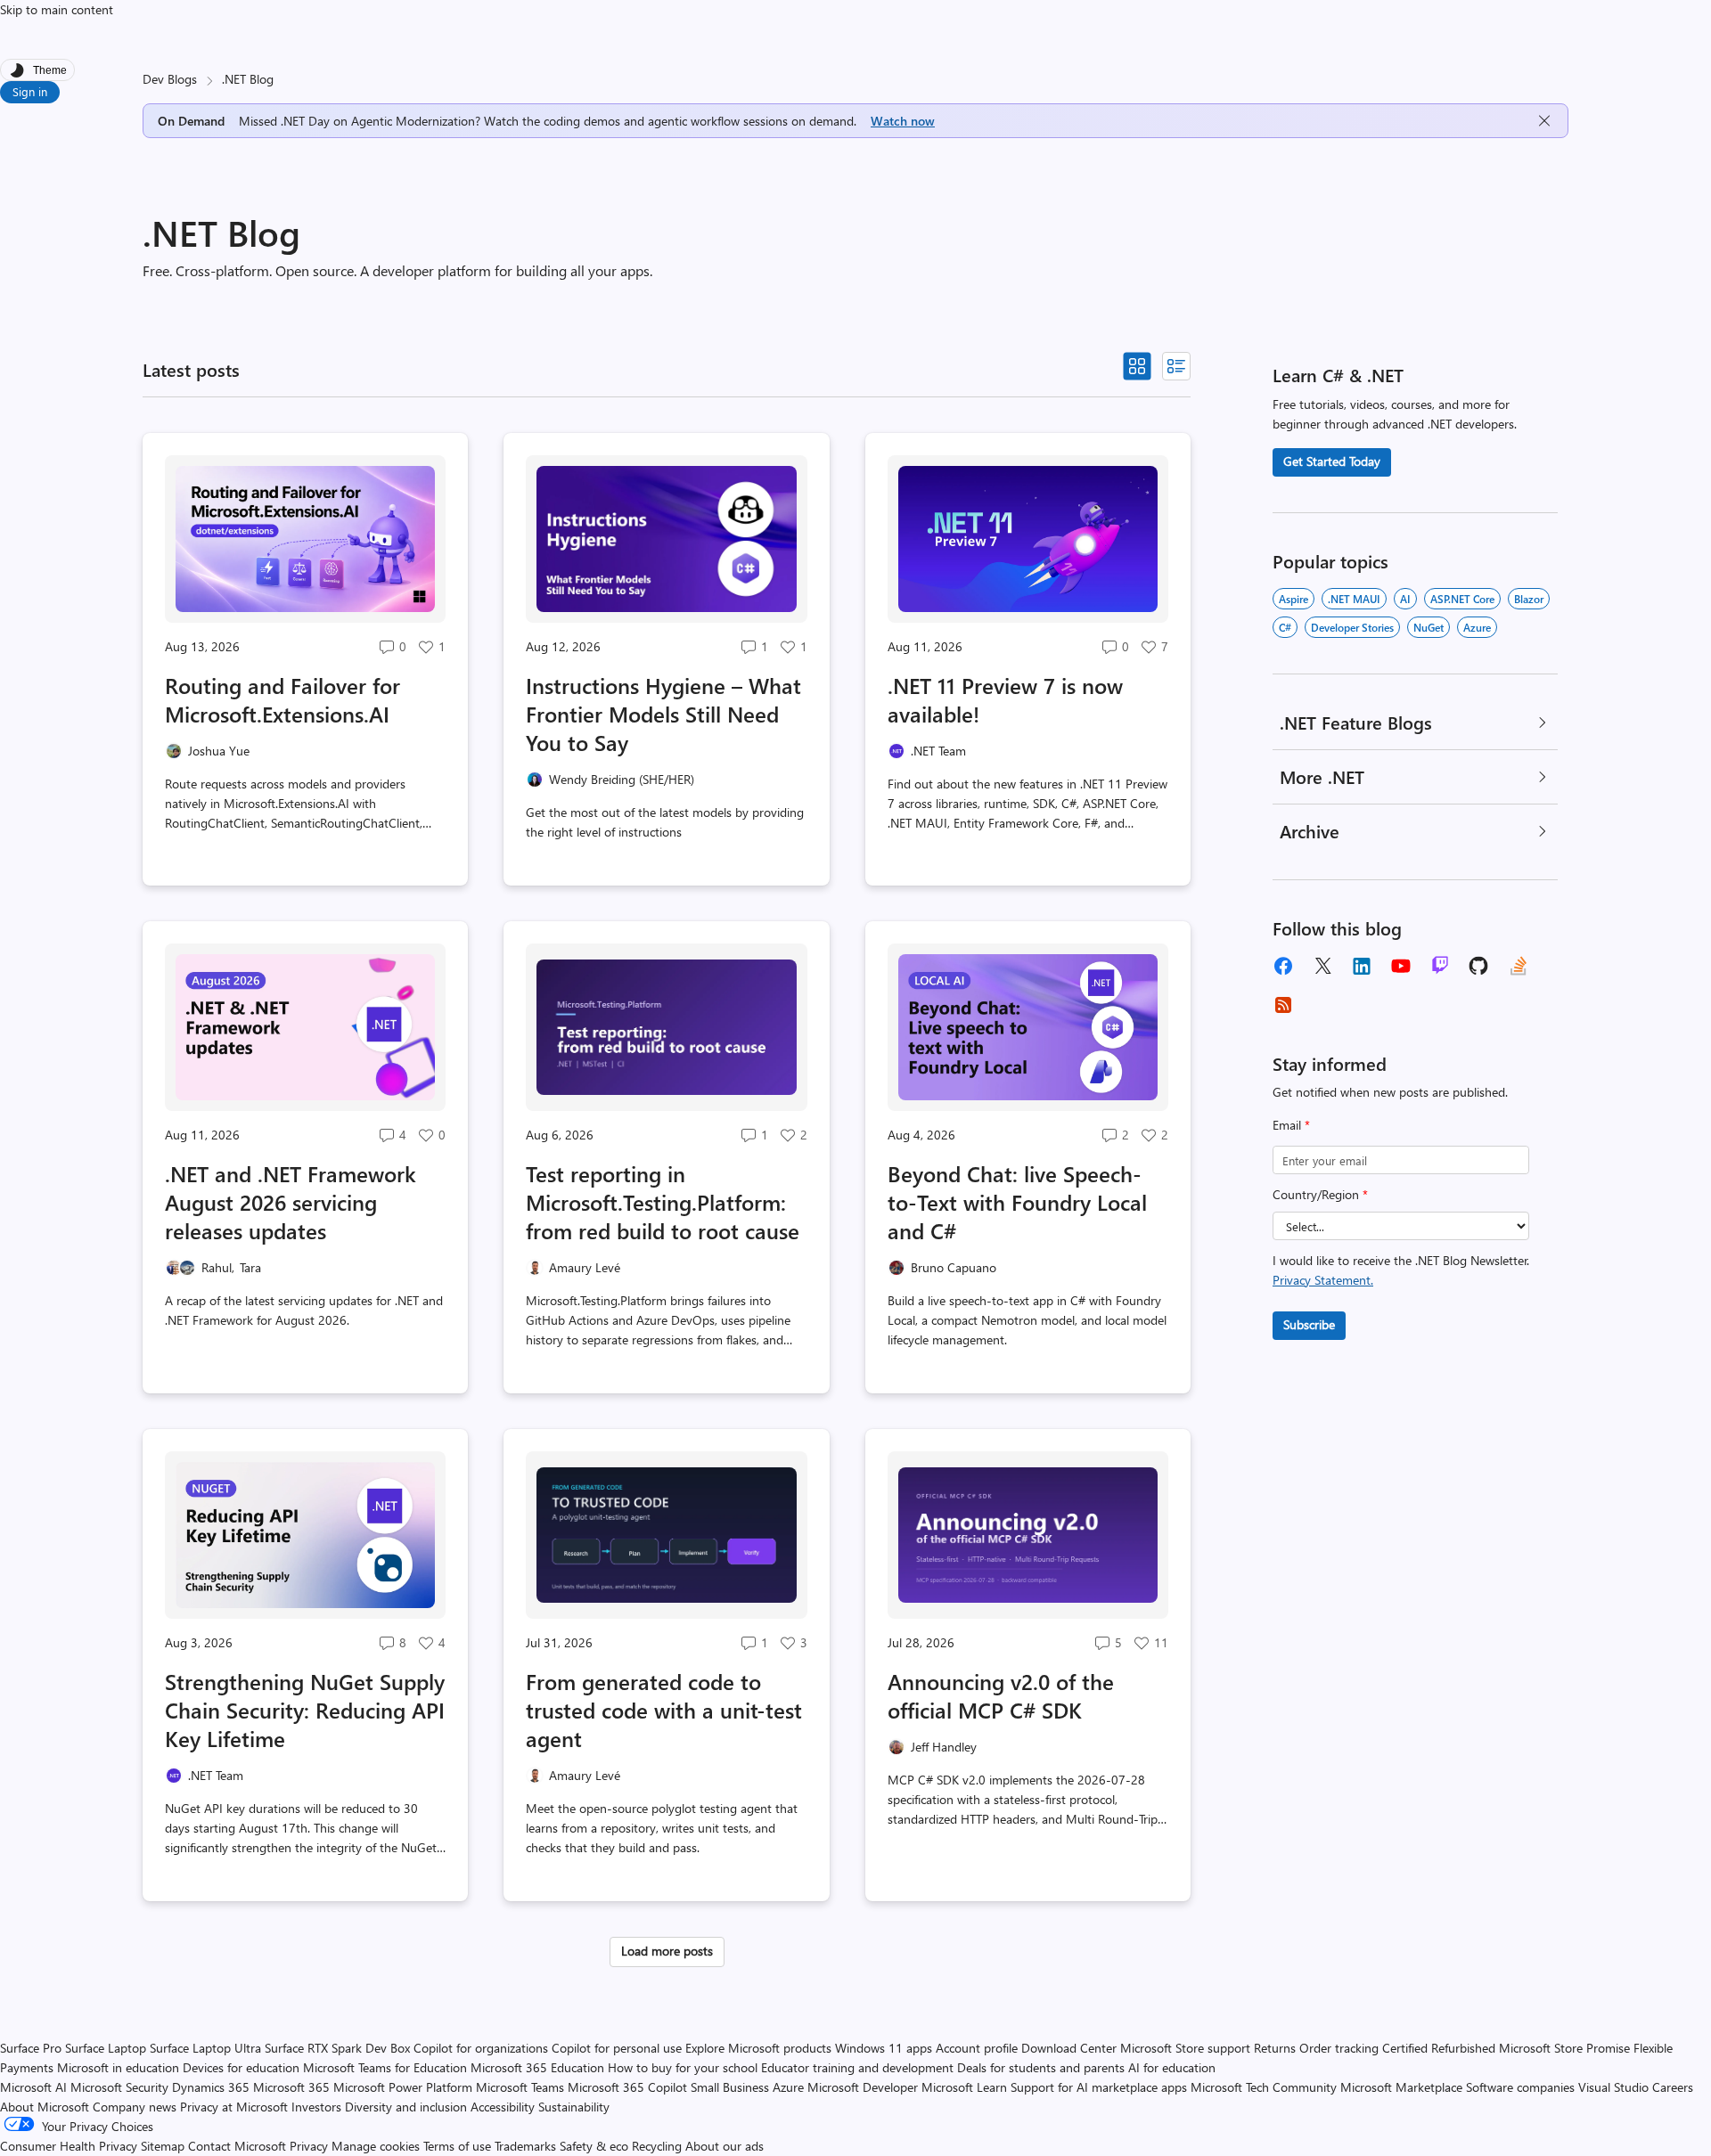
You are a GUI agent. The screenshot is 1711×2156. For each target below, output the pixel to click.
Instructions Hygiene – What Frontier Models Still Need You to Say (663, 714)
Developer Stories (1352, 627)
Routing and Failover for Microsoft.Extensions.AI (282, 699)
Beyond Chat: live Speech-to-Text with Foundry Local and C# (1017, 1202)
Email (1291, 1125)
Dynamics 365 (211, 2087)
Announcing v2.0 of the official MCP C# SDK (1001, 1695)
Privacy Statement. (1323, 1280)
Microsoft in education (118, 2067)
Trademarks (525, 2146)
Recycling (657, 2146)
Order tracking (1339, 2048)
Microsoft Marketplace (1401, 2087)
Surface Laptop (106, 2048)
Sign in (30, 91)
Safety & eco (594, 2146)
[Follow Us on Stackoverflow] (1519, 966)
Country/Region (1320, 1194)
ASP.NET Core (1462, 599)
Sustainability (574, 2107)
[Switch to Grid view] (1137, 366)
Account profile (977, 2048)
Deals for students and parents (1041, 2067)
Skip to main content (57, 9)
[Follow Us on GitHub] (1479, 966)
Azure (1477, 627)
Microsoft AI (33, 2087)
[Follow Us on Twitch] (1440, 966)
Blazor (1529, 599)
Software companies (1520, 2087)
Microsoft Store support (1185, 2048)
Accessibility (503, 2107)
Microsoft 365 (291, 2087)
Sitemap (163, 2146)
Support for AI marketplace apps (1099, 2087)
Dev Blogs (170, 79)
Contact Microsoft (237, 2146)
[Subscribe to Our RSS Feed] (1283, 1005)
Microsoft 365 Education (537, 2067)
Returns (1275, 2048)
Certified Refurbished (1439, 2048)
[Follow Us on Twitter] (1322, 966)
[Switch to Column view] (1176, 366)
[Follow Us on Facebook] (1283, 966)
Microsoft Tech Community (1264, 2087)
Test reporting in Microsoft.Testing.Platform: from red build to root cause (663, 1202)
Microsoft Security (119, 2087)
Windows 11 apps (884, 2048)
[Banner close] (1544, 121)
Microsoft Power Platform (403, 2087)
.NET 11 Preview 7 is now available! (1005, 699)
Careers (1673, 2087)
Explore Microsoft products (758, 2048)
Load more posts (667, 1951)
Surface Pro (31, 2048)
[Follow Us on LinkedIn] (1362, 966)
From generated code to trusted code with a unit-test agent (664, 1710)
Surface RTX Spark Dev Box (337, 2048)
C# (1285, 627)
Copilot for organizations (481, 2048)
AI (1405, 599)
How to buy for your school (683, 2067)
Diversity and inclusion (406, 2107)
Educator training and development (857, 2067)
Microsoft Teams (520, 2087)
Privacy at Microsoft (234, 2107)
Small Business (730, 2087)
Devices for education (241, 2067)
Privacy (311, 2146)
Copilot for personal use (617, 2048)
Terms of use (457, 2146)
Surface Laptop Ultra (205, 2048)
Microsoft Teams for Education (385, 2067)
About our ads (725, 2146)
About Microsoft (45, 2107)
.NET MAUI (1354, 599)
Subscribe (1309, 1324)
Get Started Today (1332, 461)
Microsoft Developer (863, 2087)
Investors (316, 2107)
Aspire (1293, 599)
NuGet (1429, 627)
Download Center (1069, 2048)
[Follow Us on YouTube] (1401, 966)
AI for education (1172, 2067)
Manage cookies (376, 2146)
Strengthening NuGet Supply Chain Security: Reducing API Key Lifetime (305, 1710)
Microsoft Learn (964, 2087)
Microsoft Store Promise (1564, 2048)
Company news (135, 2107)
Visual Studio (1613, 2087)
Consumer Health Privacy (69, 2146)
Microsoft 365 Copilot (627, 2087)
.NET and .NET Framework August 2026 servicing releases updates (291, 1202)
